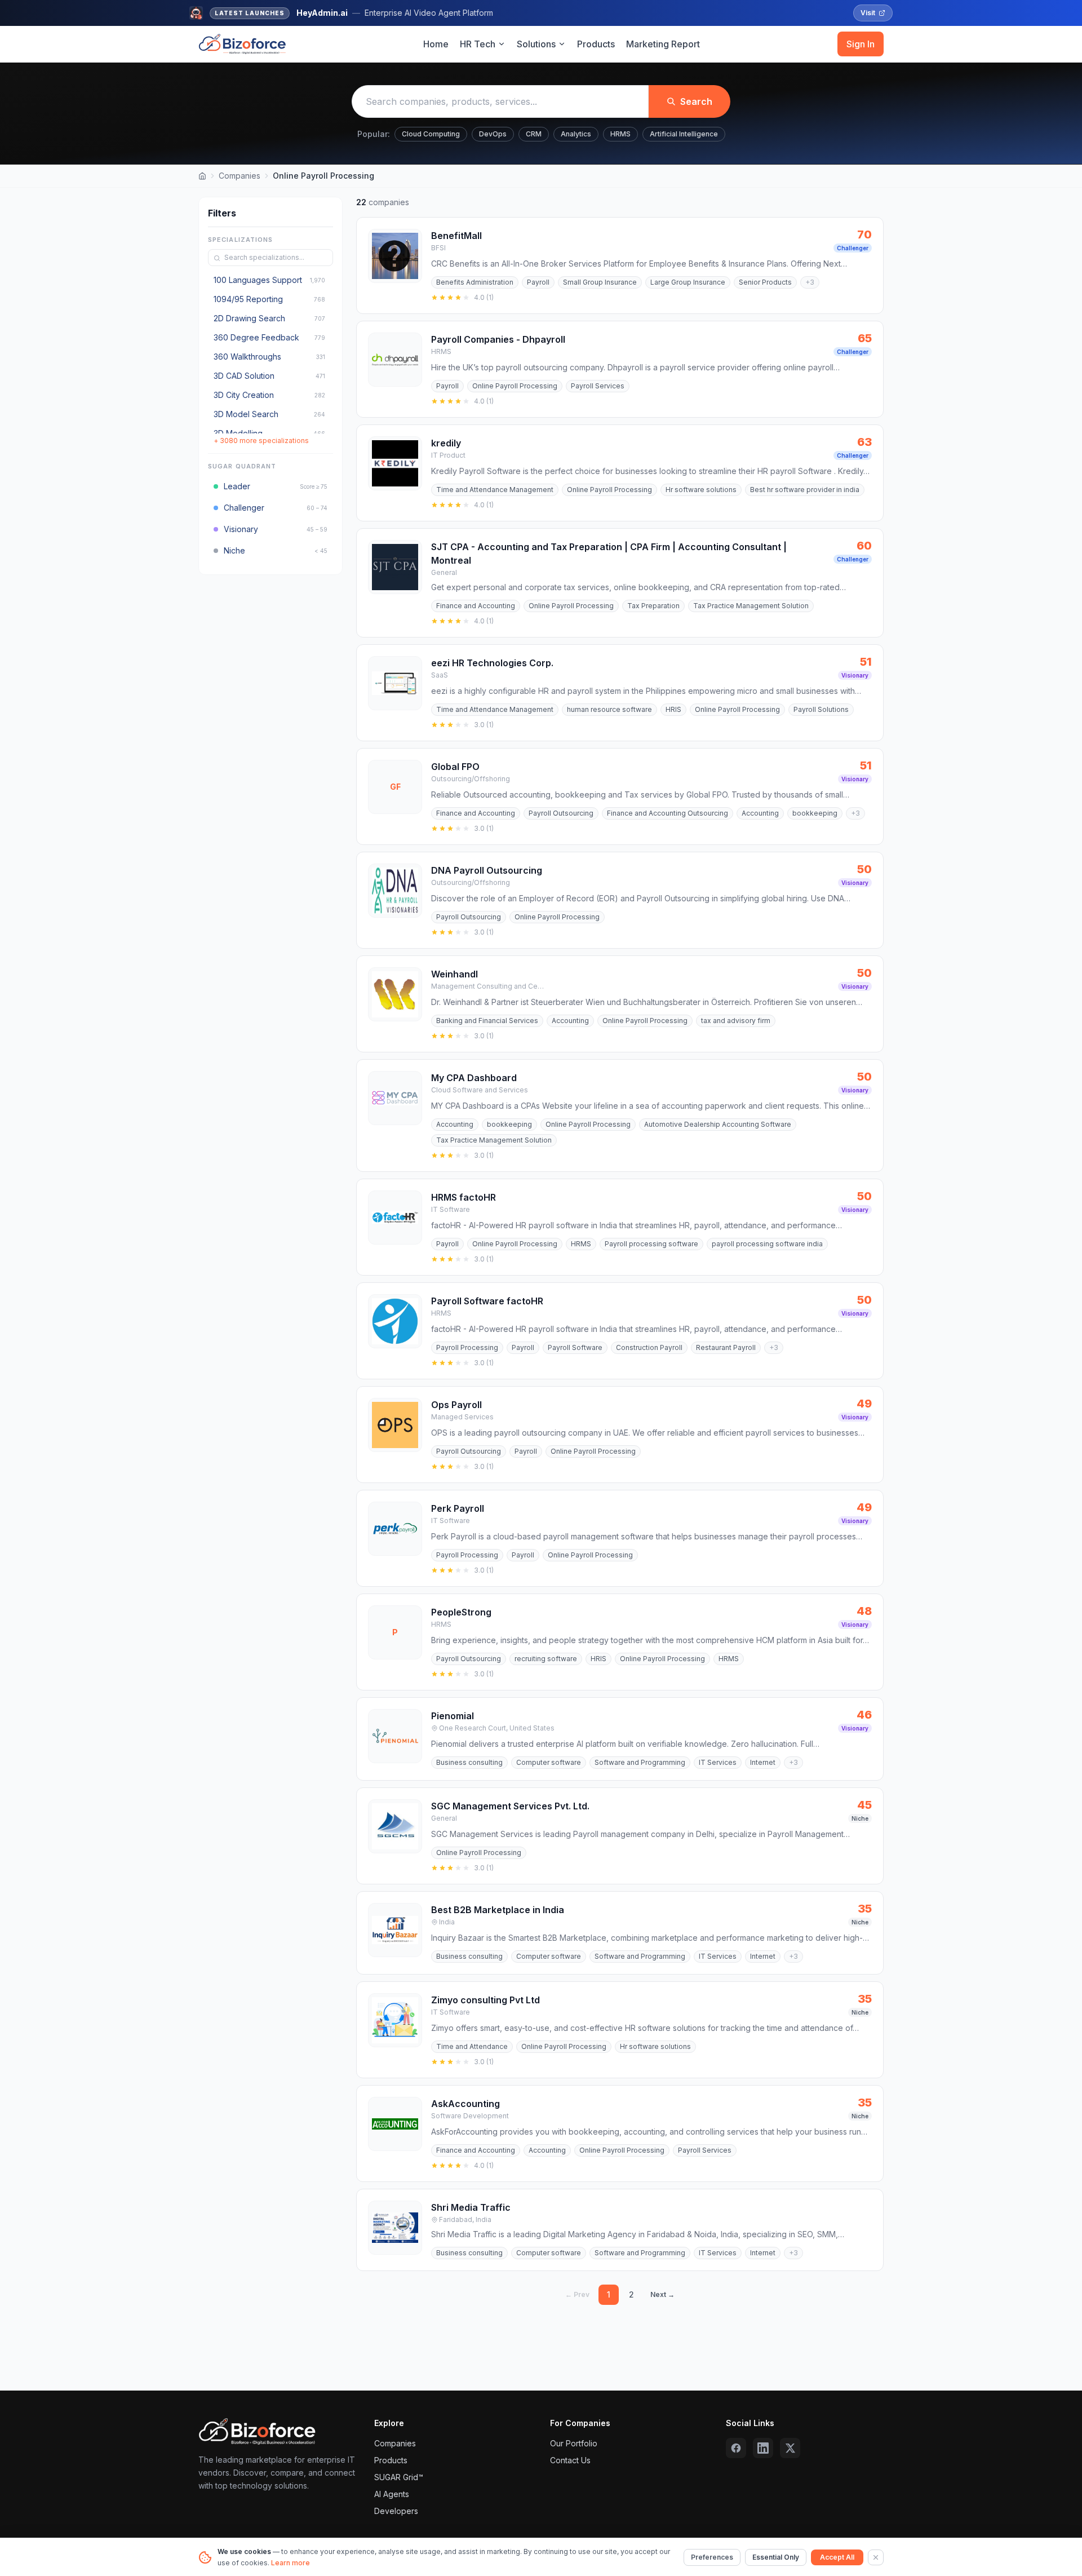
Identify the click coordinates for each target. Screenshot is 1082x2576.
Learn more (291, 2563)
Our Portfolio (574, 2443)
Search (696, 101)
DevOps (493, 134)
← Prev (577, 2294)
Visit (868, 13)
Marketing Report (663, 44)
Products (596, 44)
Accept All (837, 2557)
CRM (534, 134)
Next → (662, 2294)
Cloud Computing (431, 134)
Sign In (861, 44)
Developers (396, 2511)
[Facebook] (736, 2448)
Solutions (536, 44)
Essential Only (776, 2557)
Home (436, 44)
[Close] (876, 2557)
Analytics (576, 134)
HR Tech (478, 44)
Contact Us (570, 2460)
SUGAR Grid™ (399, 2477)
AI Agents (392, 2494)
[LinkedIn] (763, 2448)
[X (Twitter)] (790, 2448)
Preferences (712, 2557)
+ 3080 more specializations (261, 441)
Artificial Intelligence (684, 134)
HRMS (620, 134)
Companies (240, 176)
